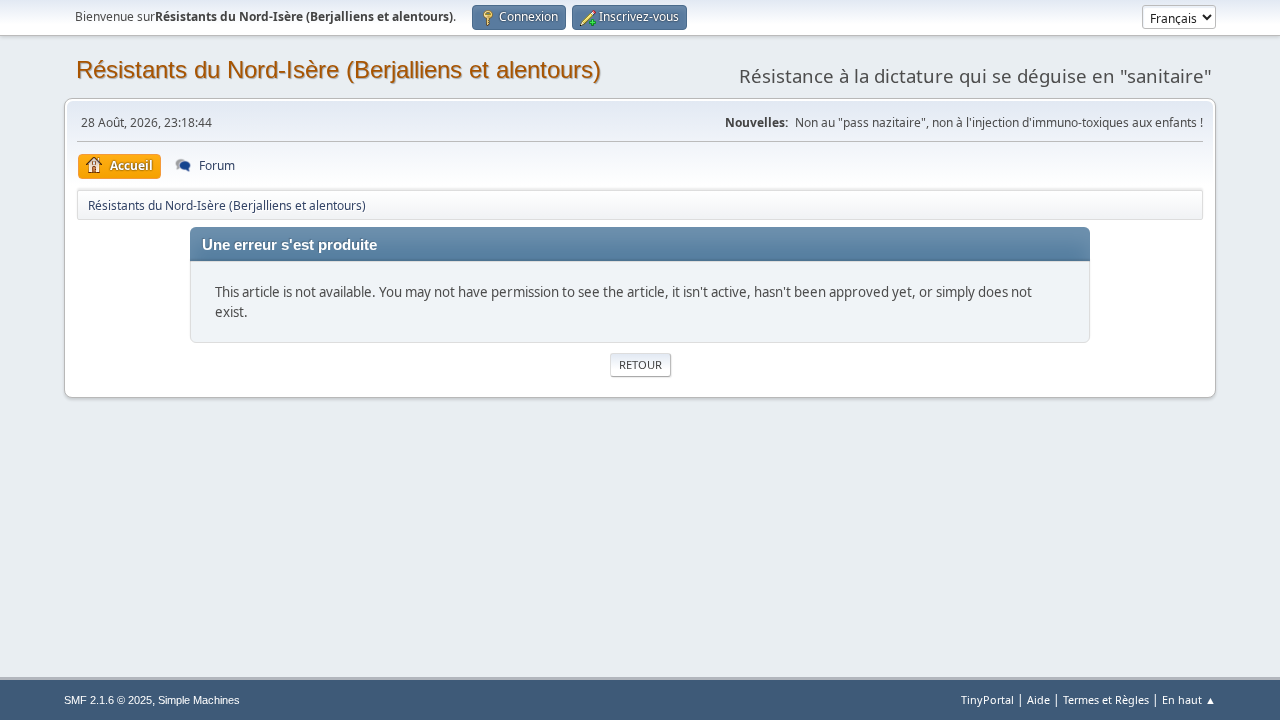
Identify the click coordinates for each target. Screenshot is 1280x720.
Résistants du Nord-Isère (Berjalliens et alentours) (338, 69)
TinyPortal (987, 699)
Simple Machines (199, 700)
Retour (640, 364)
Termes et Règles (1106, 699)
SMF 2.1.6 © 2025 (108, 700)
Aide (1038, 699)
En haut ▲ (1189, 699)
